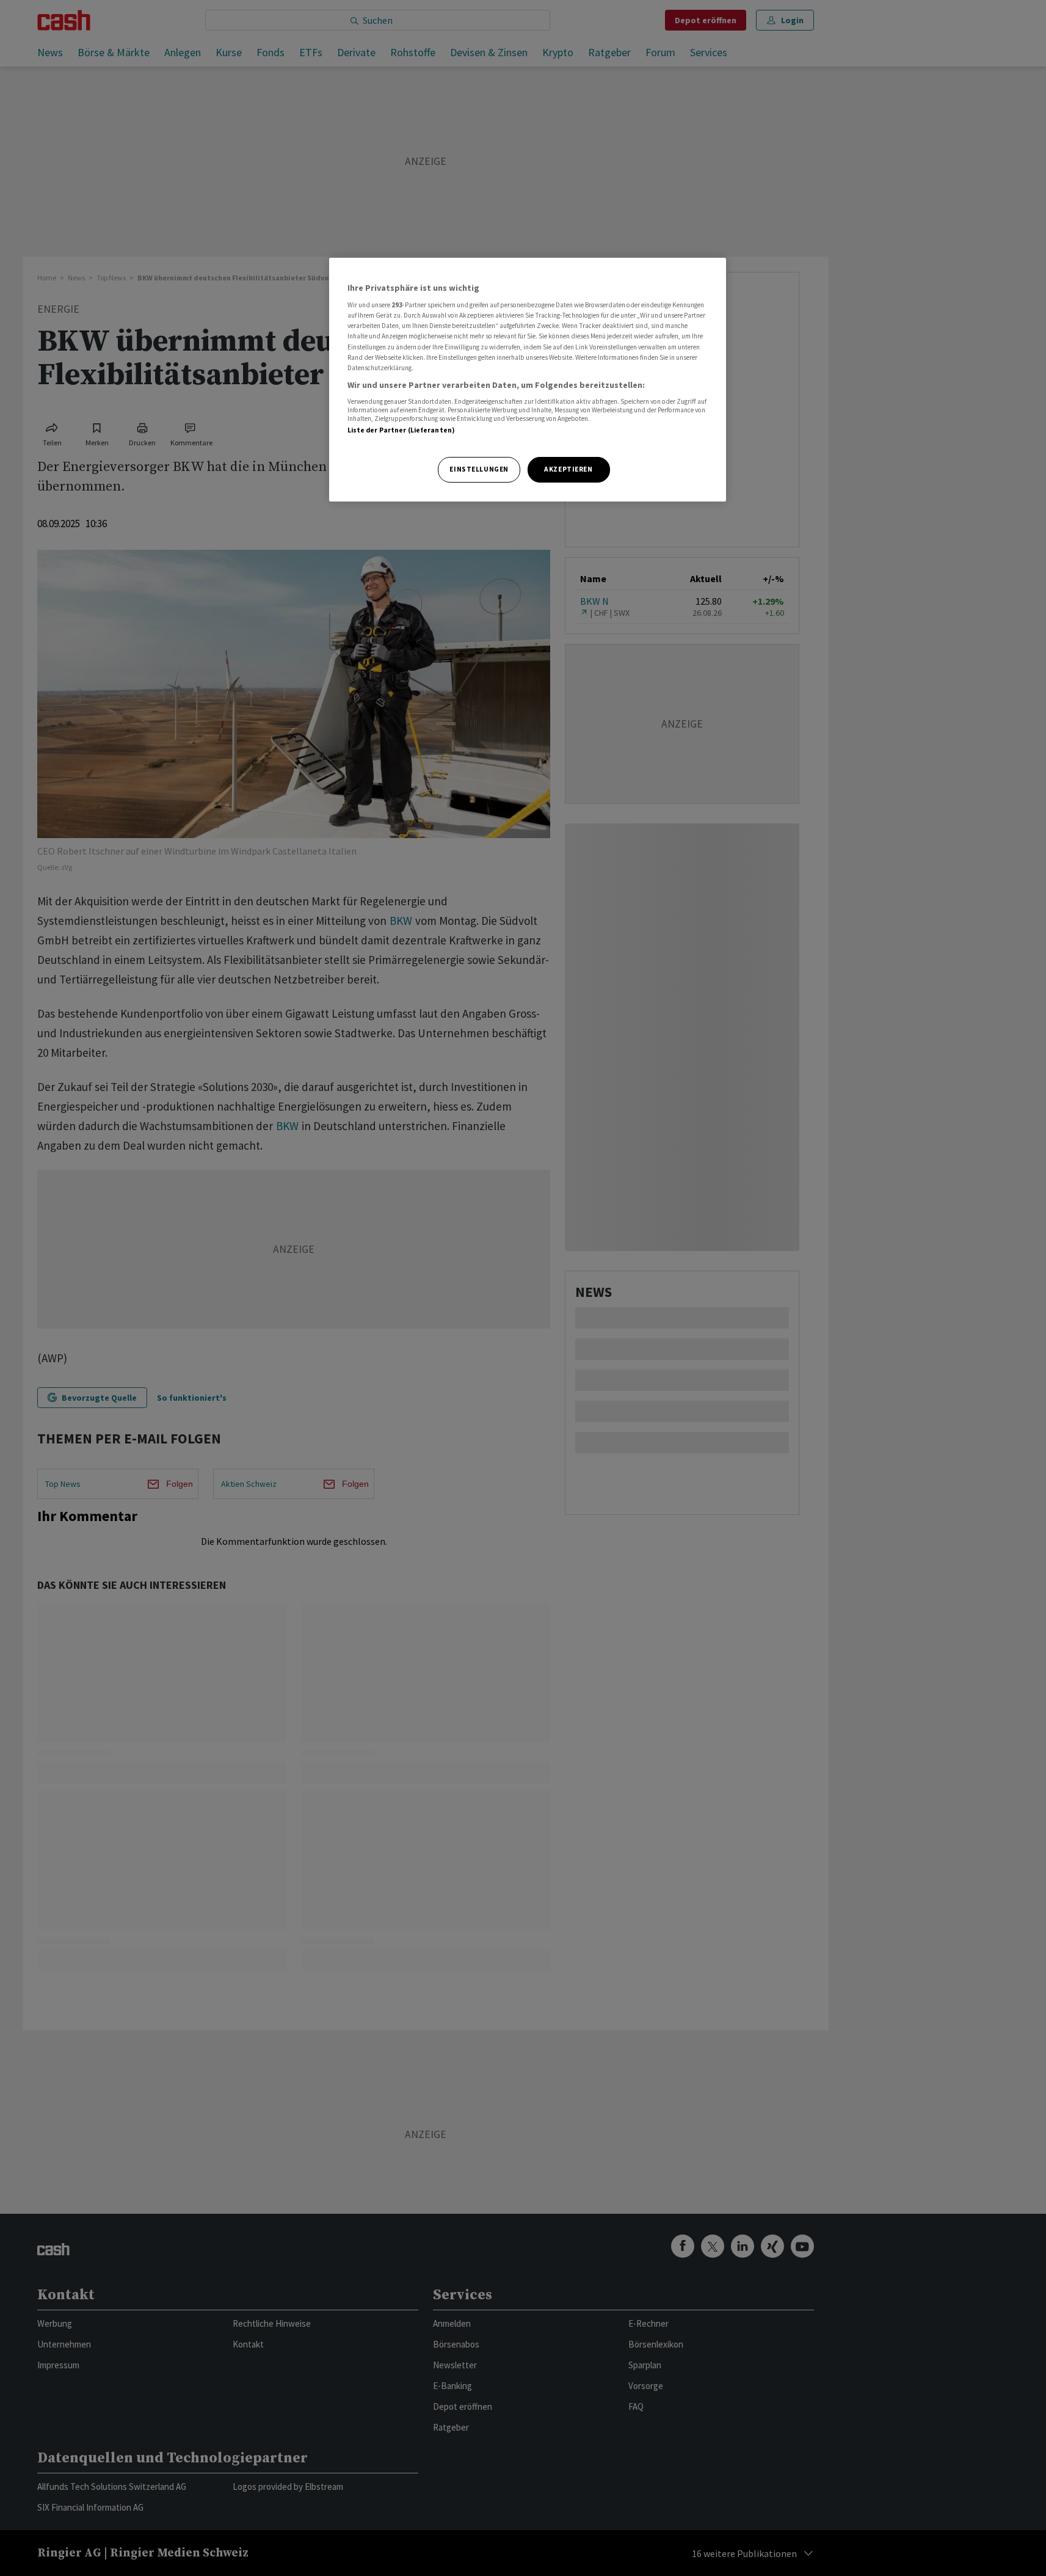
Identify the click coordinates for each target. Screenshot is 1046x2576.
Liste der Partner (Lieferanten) (401, 430)
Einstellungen (479, 469)
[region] (528, 380)
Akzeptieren (568, 469)
